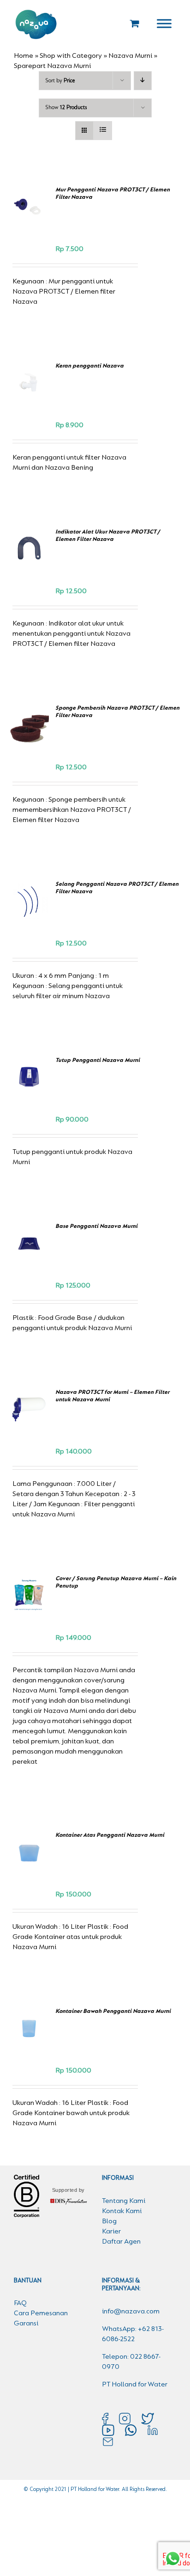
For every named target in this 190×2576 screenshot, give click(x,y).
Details (29, 222)
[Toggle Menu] (164, 23)
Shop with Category (71, 56)
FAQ (20, 2303)
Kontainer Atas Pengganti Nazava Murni (110, 1835)
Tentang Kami (124, 2201)
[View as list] (103, 131)
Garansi (26, 2324)
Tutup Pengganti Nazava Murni (98, 1060)
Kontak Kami (122, 2211)
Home (24, 56)
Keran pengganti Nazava (89, 366)
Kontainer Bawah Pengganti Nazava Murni (113, 2011)
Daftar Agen (121, 2242)
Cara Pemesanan (41, 2313)
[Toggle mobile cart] (135, 23)
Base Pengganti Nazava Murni (96, 1226)
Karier (111, 2232)
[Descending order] (143, 81)
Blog (109, 2221)
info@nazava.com (131, 2312)
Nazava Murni (130, 56)
